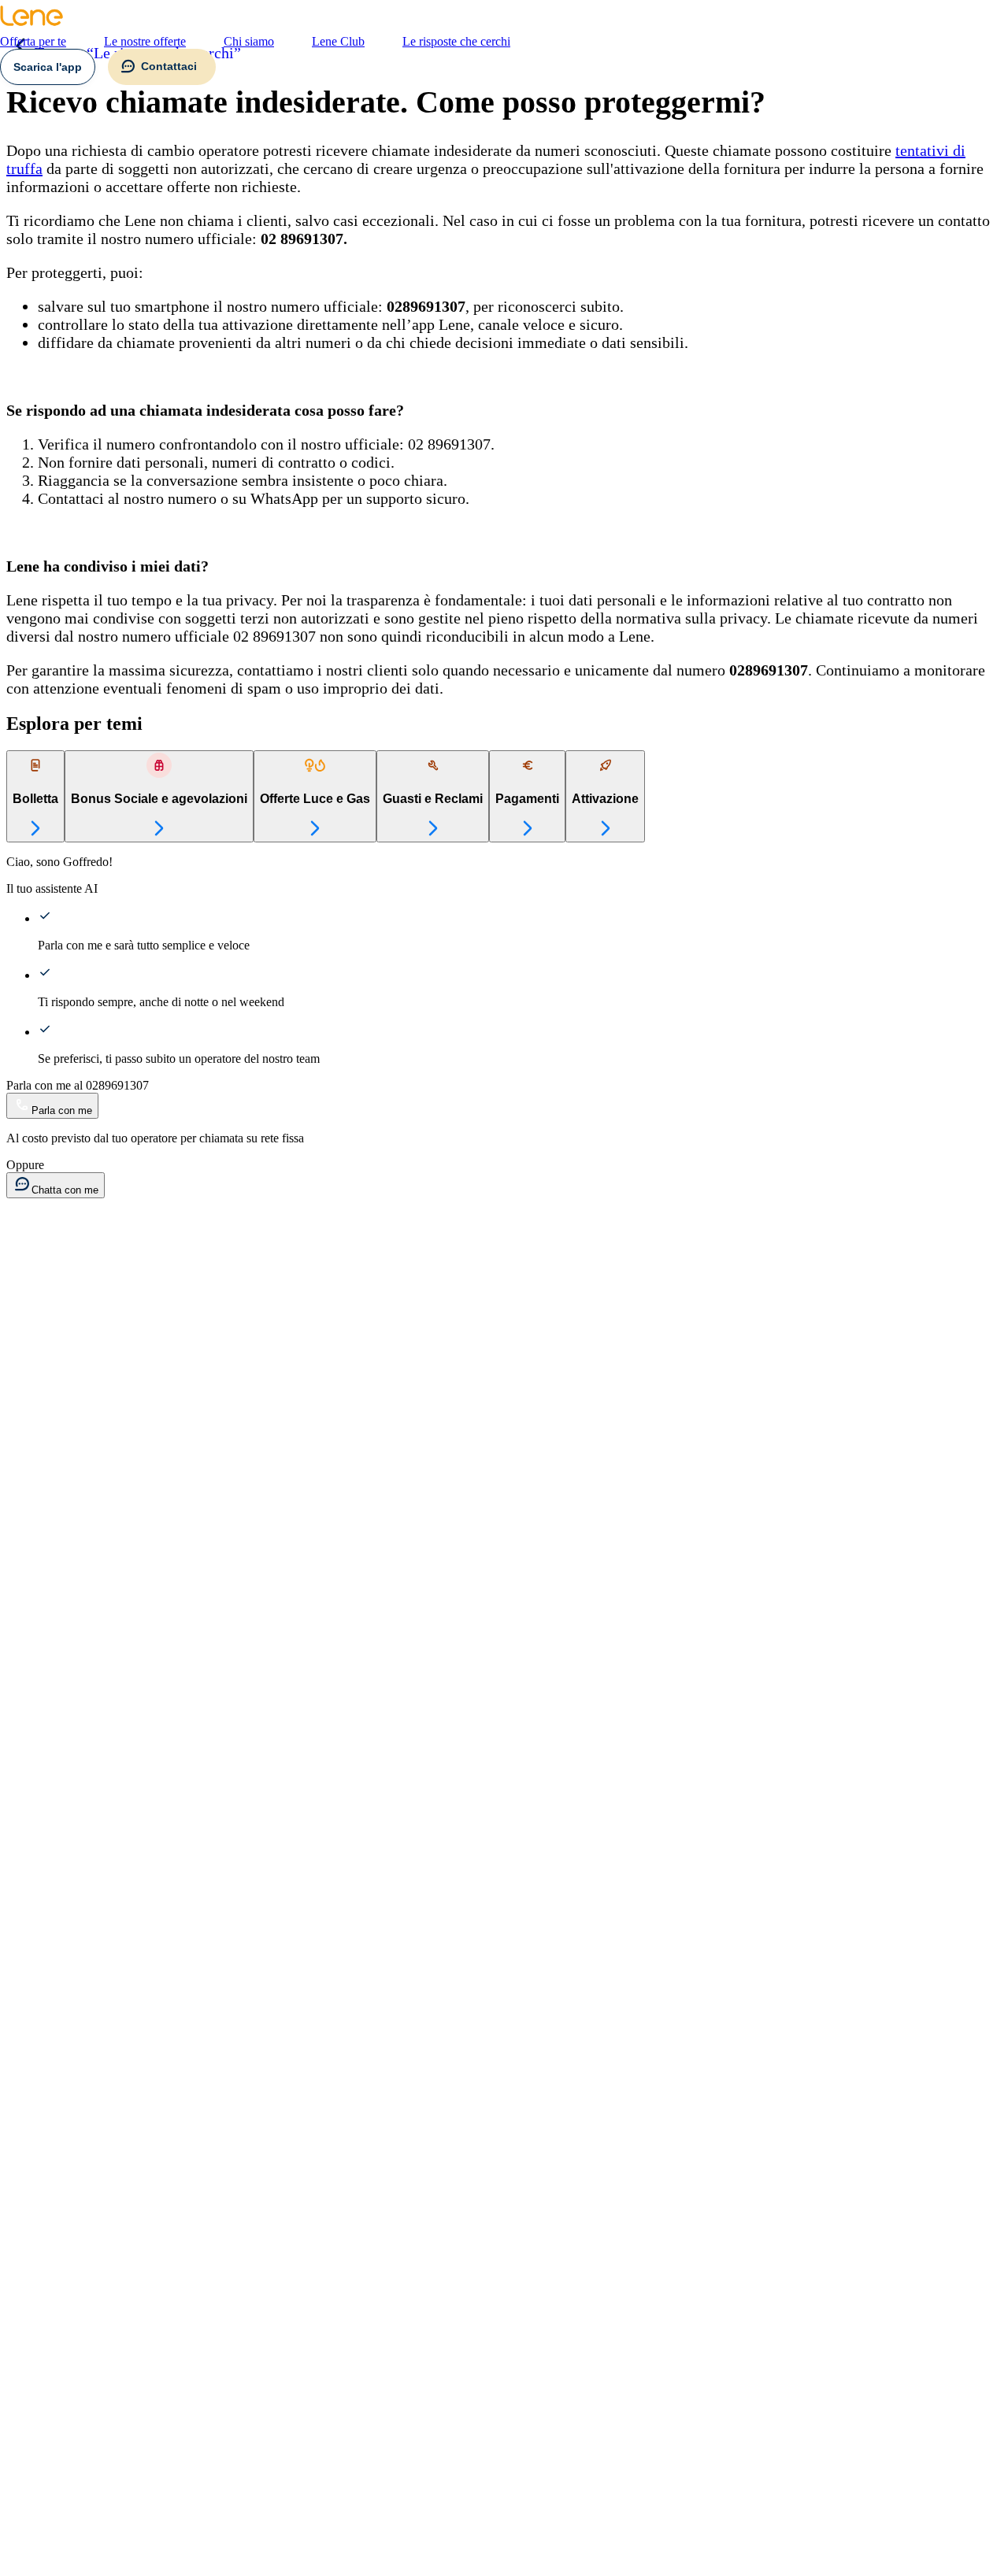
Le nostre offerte (145, 41)
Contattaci (169, 66)
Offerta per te (33, 41)
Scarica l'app (48, 67)
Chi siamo (249, 41)
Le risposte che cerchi (456, 41)
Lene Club (338, 41)
